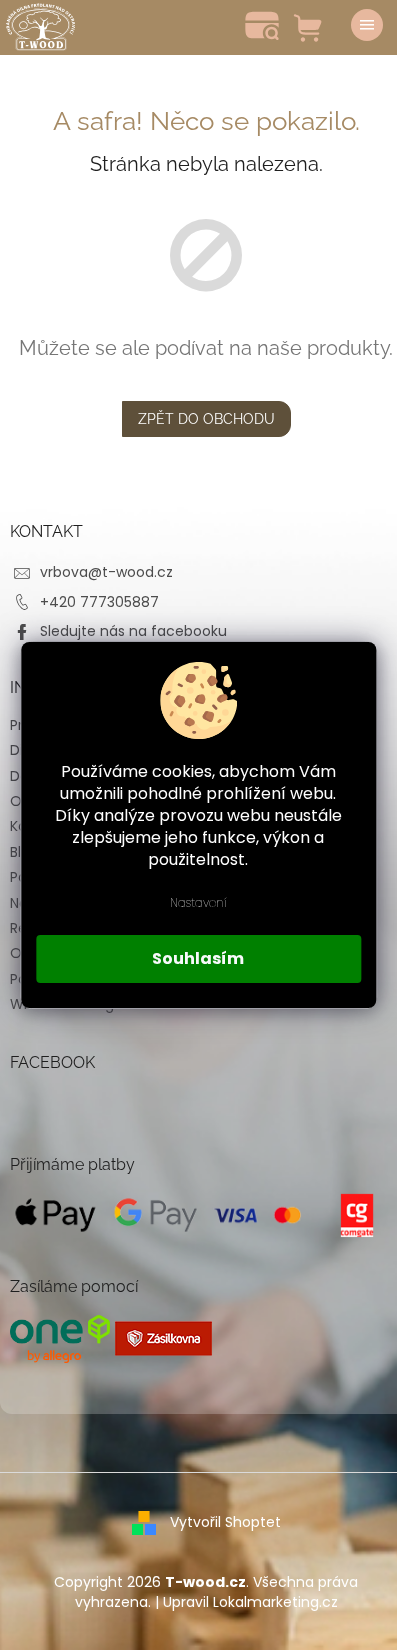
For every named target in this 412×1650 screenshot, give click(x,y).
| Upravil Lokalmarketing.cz (246, 1602)
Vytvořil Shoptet (225, 1522)
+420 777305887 (99, 602)
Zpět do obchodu (206, 419)
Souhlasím (198, 958)
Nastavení (198, 902)
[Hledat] (262, 25)
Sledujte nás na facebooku (133, 631)
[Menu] (367, 25)
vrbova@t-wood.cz (106, 572)
